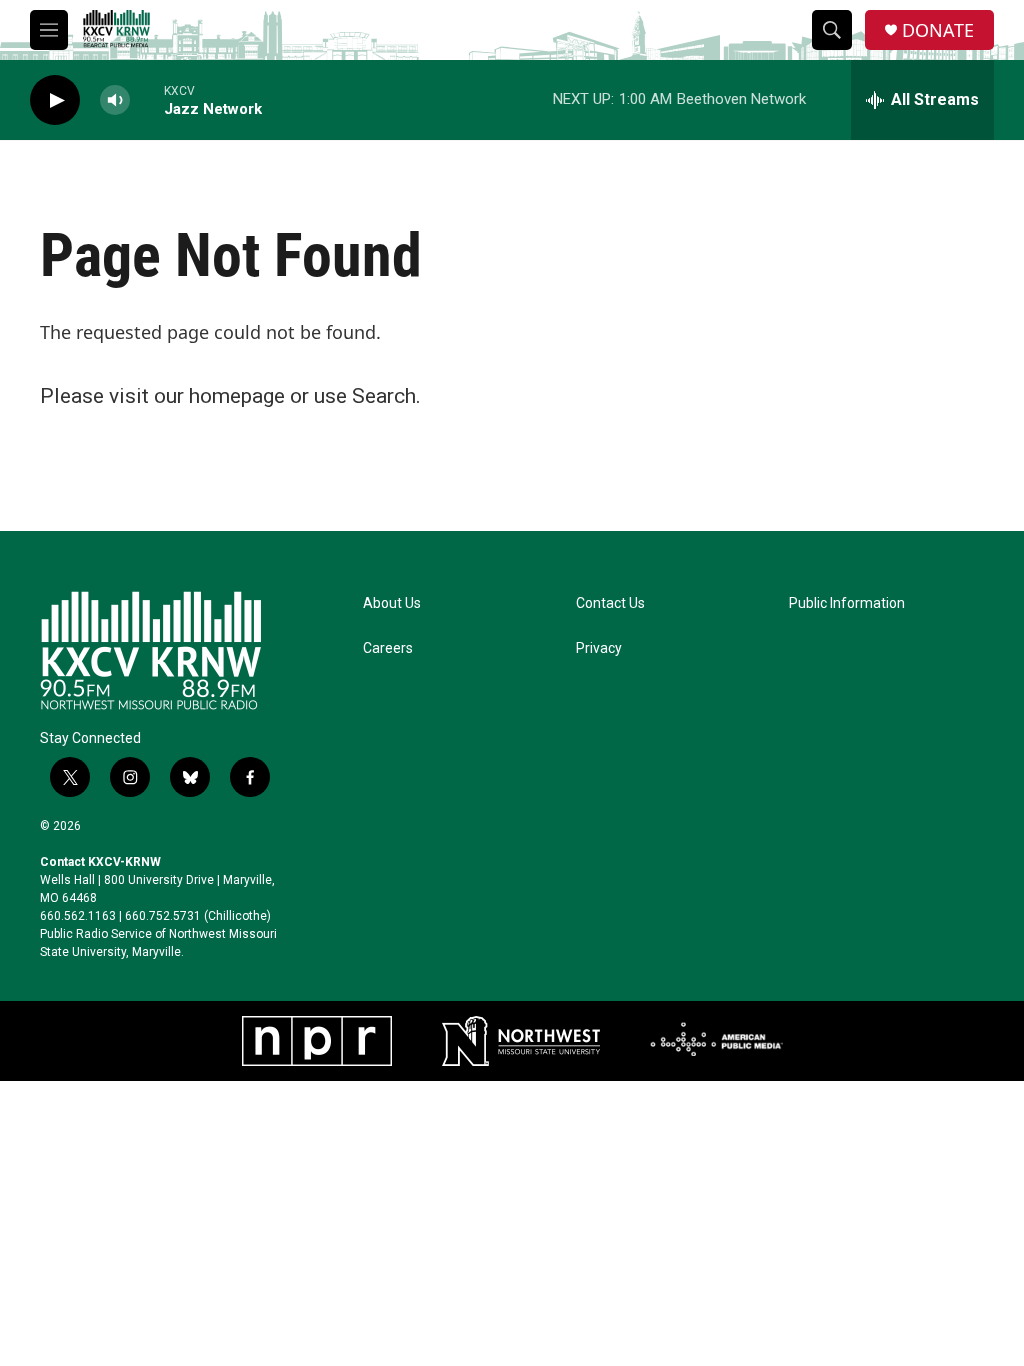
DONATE (938, 30)
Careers (388, 648)
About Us (392, 603)
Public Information (847, 603)
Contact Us (610, 603)
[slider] (147, 99)
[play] (55, 100)
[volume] (115, 100)
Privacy (599, 648)
